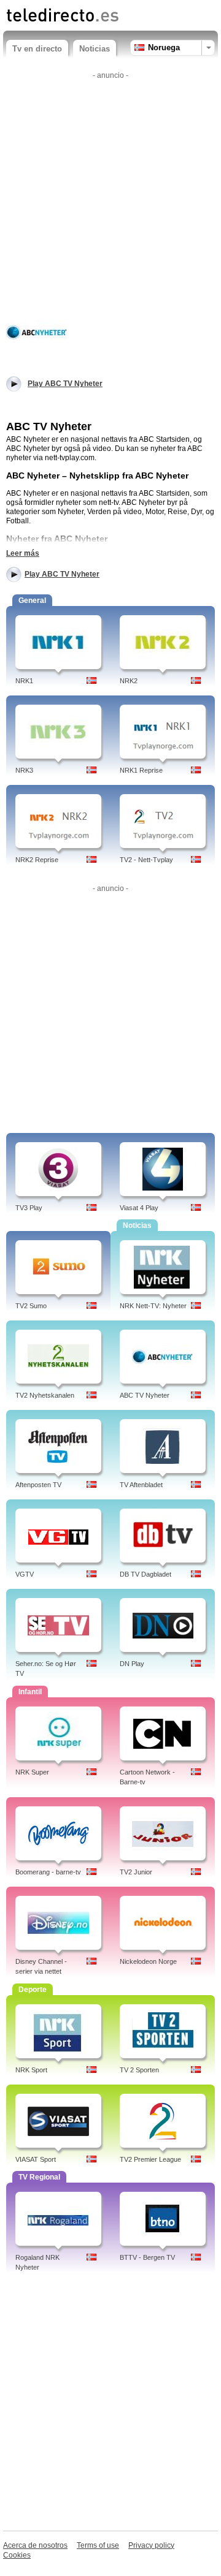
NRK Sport (31, 2070)
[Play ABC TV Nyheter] (37, 331)
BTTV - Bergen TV (147, 2257)
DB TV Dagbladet (145, 1574)
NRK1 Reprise (141, 770)
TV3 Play (29, 1208)
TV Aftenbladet (141, 1485)
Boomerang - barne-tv (48, 1872)
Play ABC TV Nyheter (62, 574)
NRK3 (24, 770)
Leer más (23, 553)
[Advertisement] (110, 194)
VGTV (25, 1574)
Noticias (95, 49)
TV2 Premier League (150, 2159)
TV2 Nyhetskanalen (45, 1395)
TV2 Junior (136, 1872)
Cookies (17, 2555)
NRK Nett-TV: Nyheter (153, 1306)
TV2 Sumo (31, 1306)
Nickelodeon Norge (148, 1961)
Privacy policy (151, 2545)
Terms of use (98, 2545)
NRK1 (24, 681)
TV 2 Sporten (139, 2070)
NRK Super (32, 1772)
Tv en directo (37, 49)
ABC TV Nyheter (145, 1395)
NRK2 (129, 681)
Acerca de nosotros (35, 2545)
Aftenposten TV (38, 1485)
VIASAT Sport (36, 2159)
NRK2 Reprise (37, 860)
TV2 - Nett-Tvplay (146, 860)
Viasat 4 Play (139, 1208)
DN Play (132, 1664)
